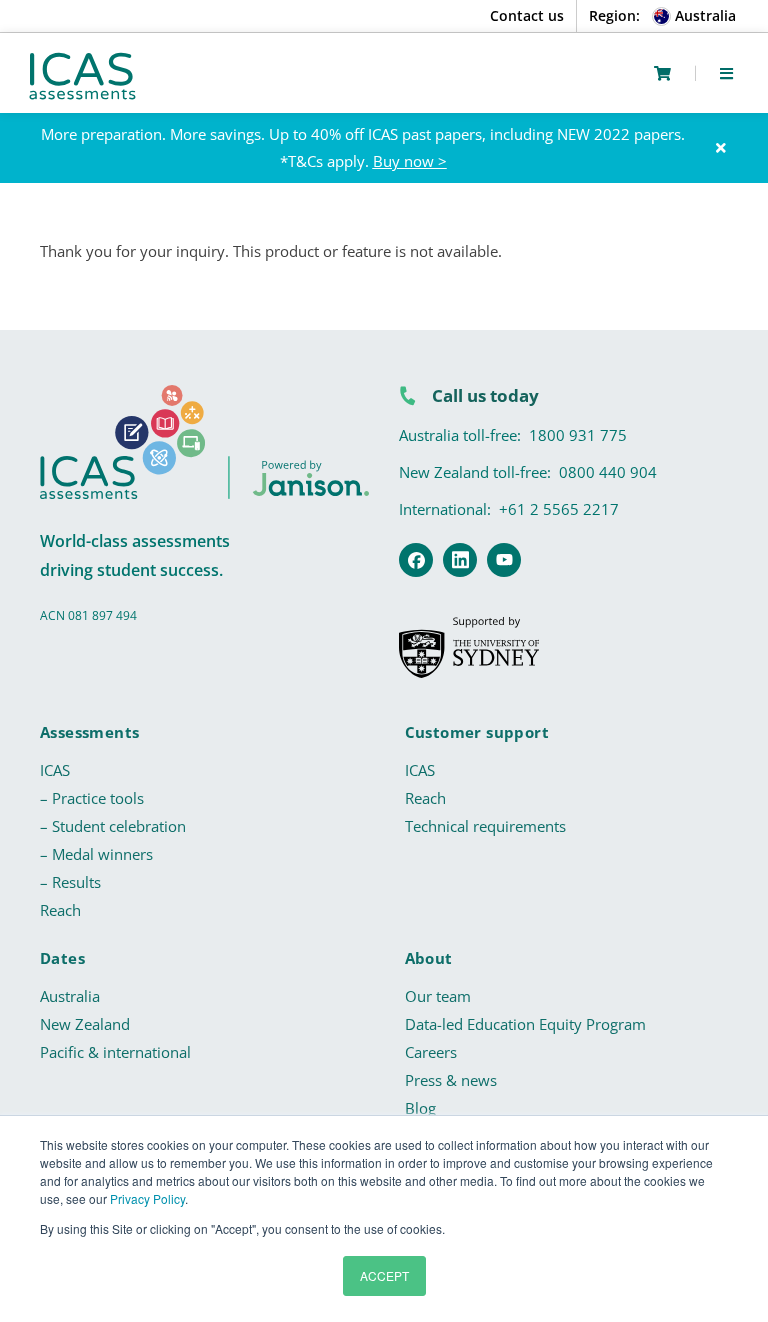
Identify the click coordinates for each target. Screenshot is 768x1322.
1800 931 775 (578, 435)
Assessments (89, 732)
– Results (70, 882)
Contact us (527, 15)
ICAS (55, 770)
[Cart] (662, 73)
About (429, 958)
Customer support (477, 732)
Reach (60, 910)
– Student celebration (113, 826)
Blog (420, 1108)
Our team (438, 996)
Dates (62, 958)
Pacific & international (115, 1052)
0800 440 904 (608, 472)
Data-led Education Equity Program (525, 1024)
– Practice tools (92, 798)
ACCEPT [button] (384, 1275)
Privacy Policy (147, 1198)
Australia (70, 996)
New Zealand (85, 1024)
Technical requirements (485, 826)
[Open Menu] (726, 73)
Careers (431, 1052)
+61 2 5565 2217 (559, 509)
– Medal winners (96, 854)
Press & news (451, 1080)
